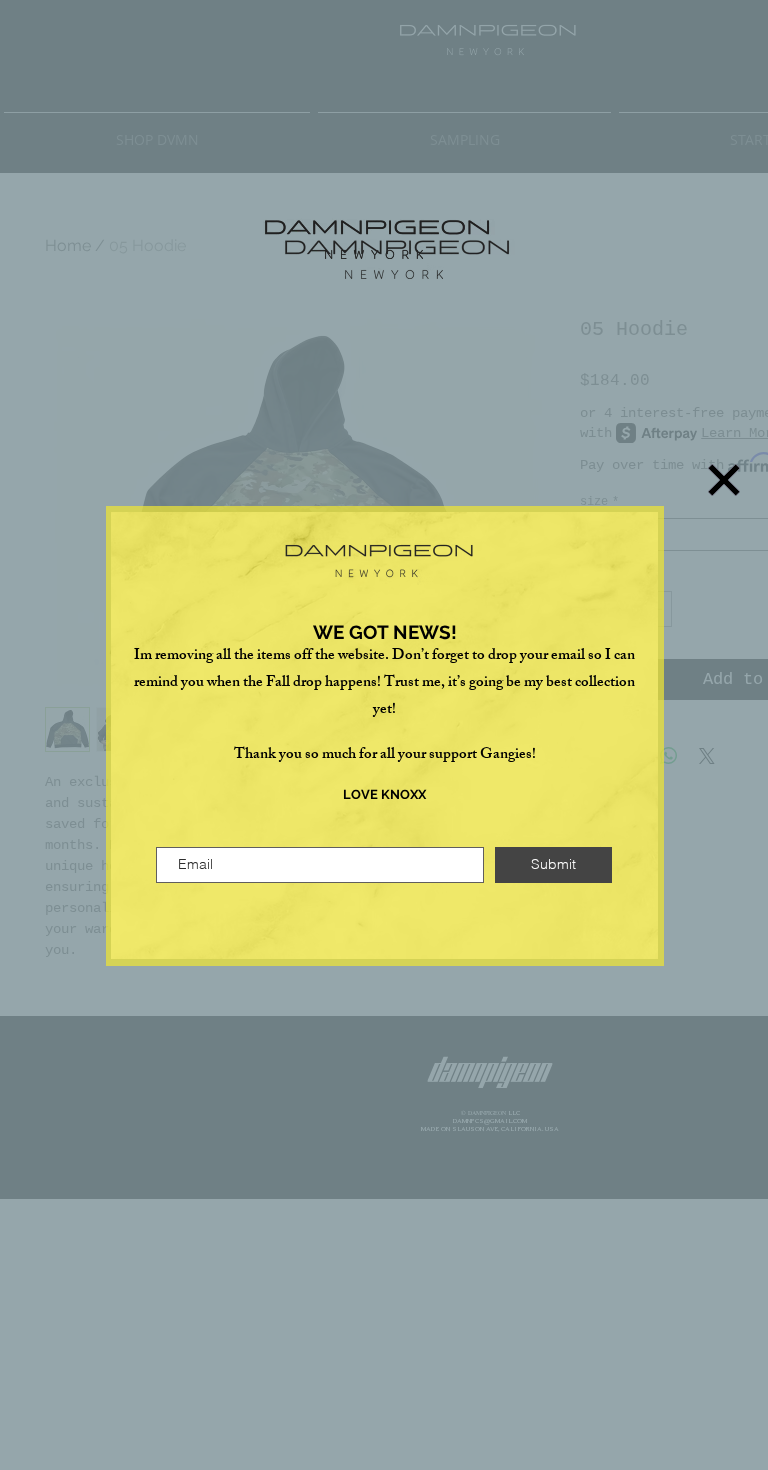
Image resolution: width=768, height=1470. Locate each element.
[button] (724, 480)
